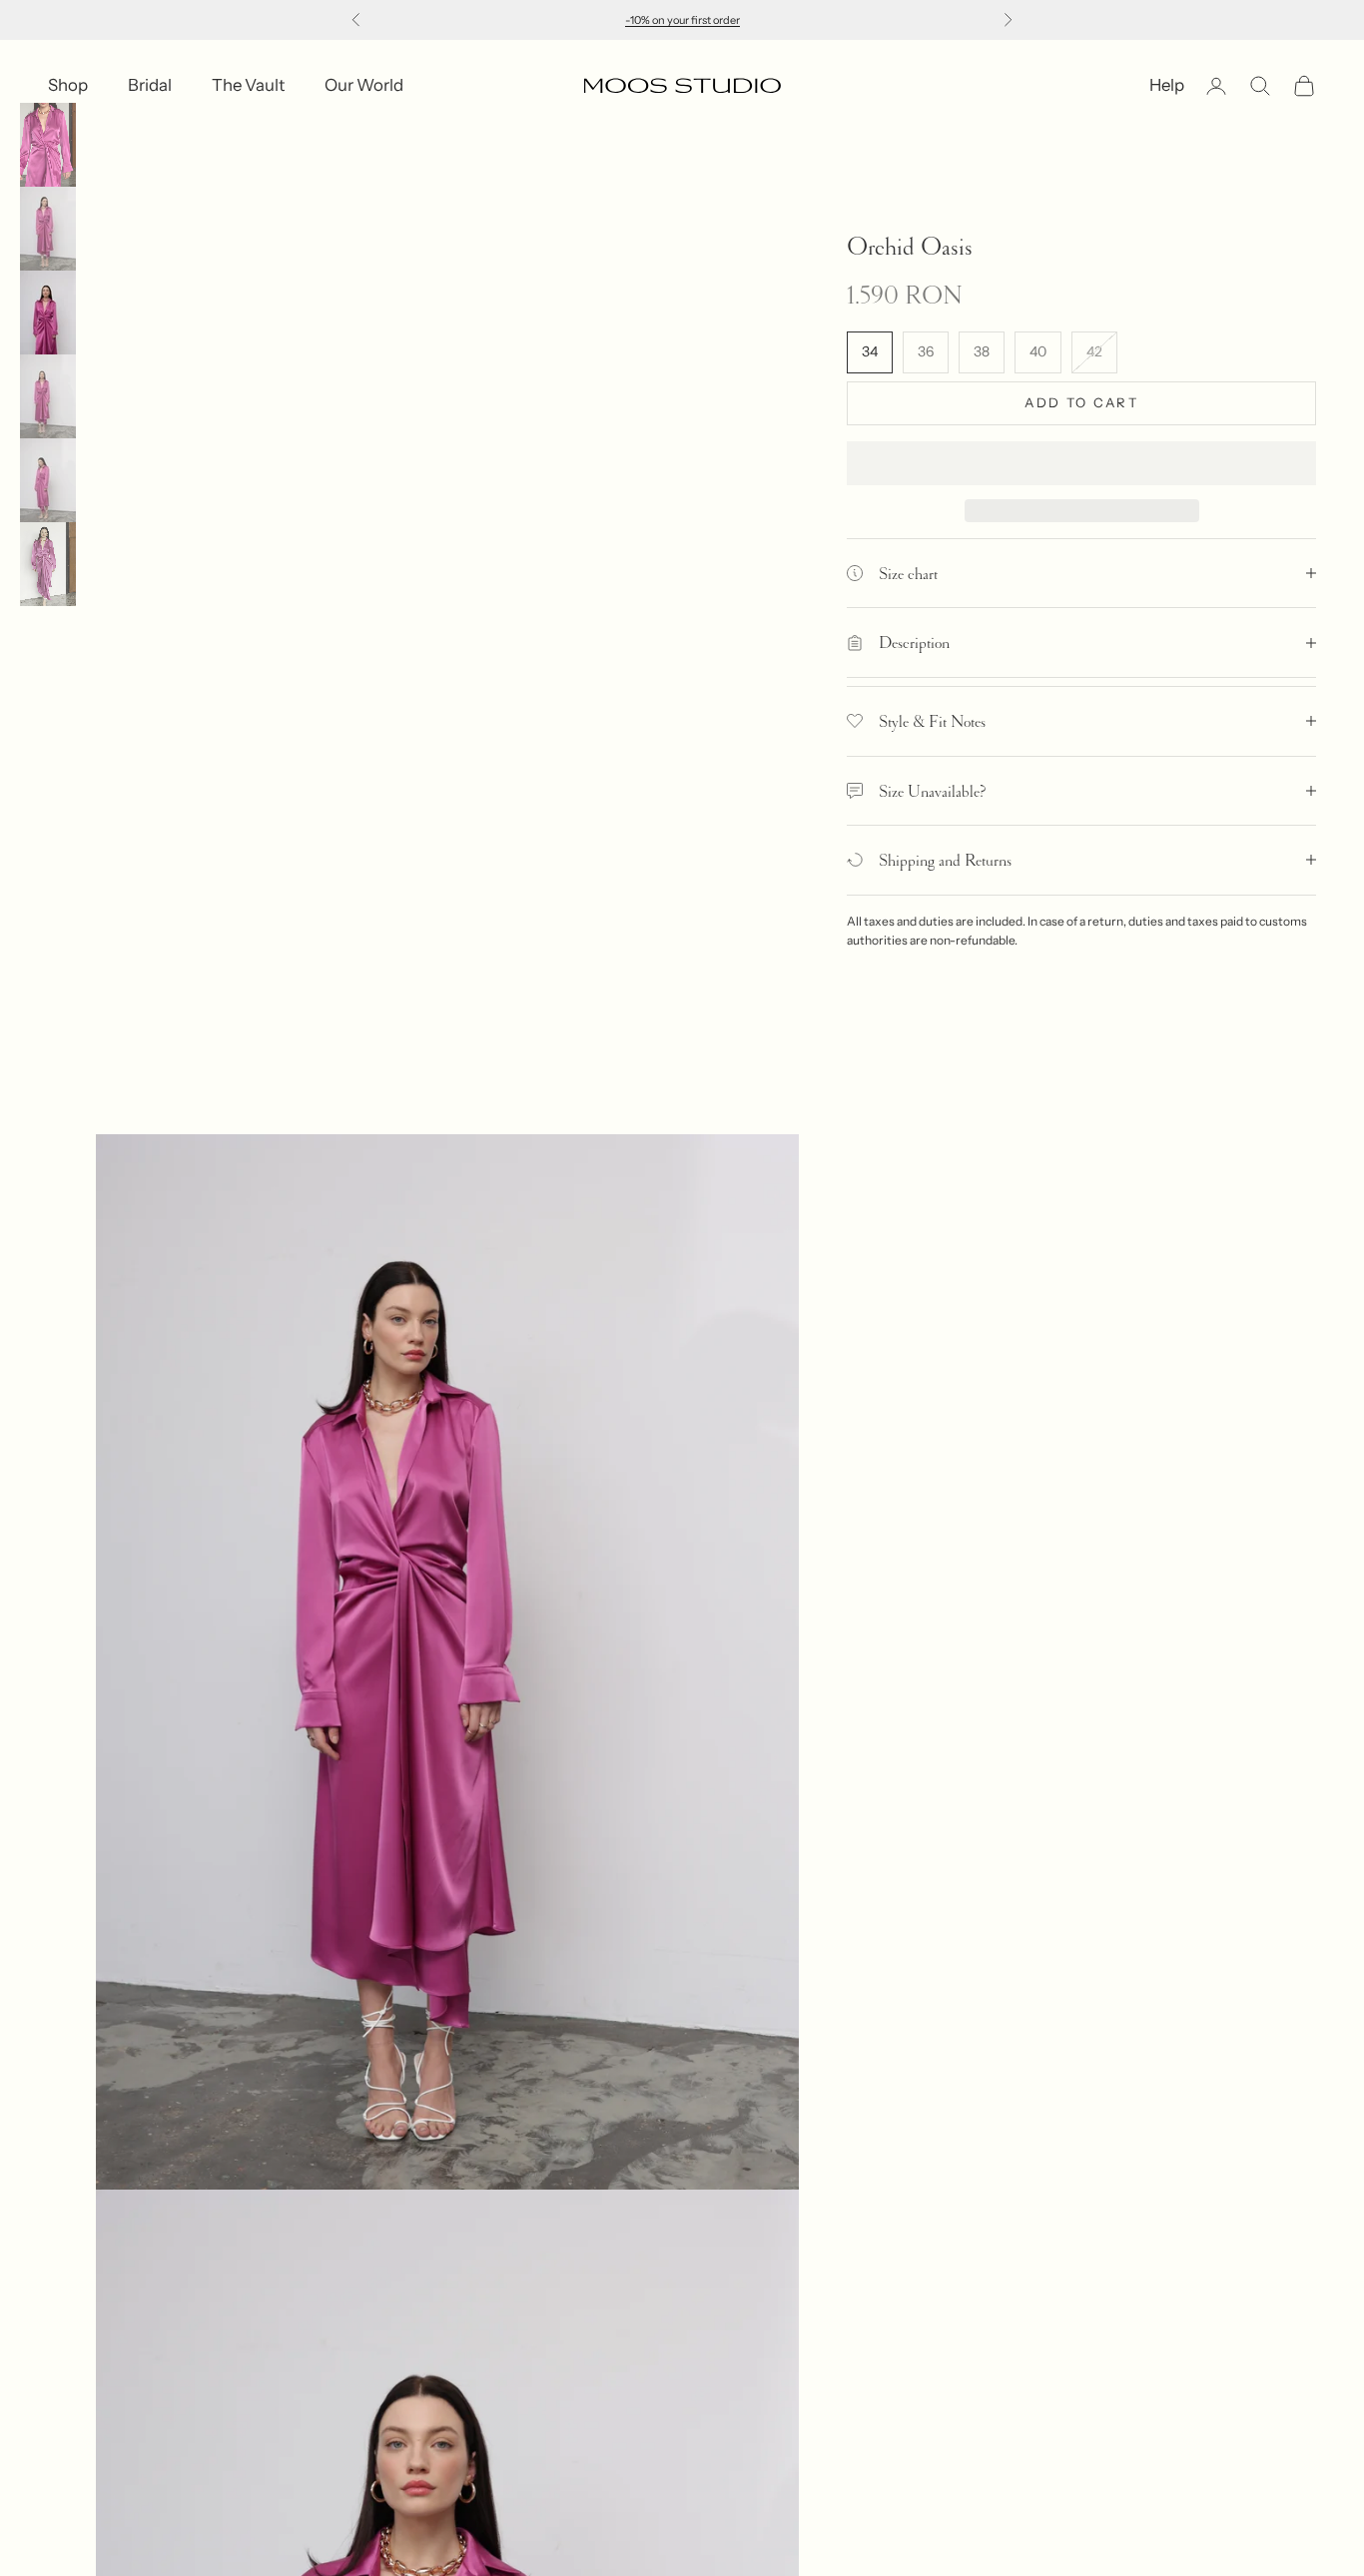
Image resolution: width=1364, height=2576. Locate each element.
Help (1167, 85)
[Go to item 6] (48, 564)
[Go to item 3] (48, 313)
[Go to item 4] (48, 396)
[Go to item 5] (48, 480)
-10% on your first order (682, 20)
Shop (68, 85)
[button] (1081, 463)
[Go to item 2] (48, 229)
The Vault (248, 85)
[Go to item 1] (48, 145)
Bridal (150, 85)
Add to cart (1081, 402)
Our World (364, 85)
